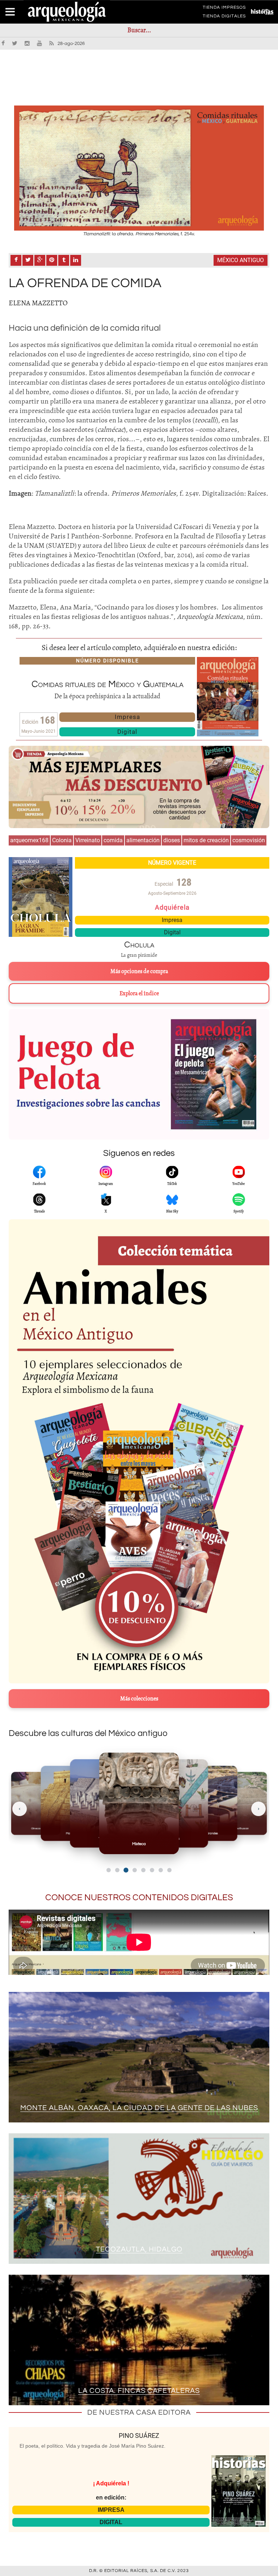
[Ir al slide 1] (109, 1870)
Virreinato (88, 840)
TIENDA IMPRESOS (224, 9)
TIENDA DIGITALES (224, 17)
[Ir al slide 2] (117, 1870)
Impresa (127, 717)
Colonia (62, 840)
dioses (172, 840)
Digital (127, 732)
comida (113, 840)
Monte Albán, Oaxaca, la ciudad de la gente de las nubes (139, 2108)
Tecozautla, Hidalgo (139, 2249)
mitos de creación (206, 840)
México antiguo (241, 260)
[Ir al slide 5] (143, 1870)
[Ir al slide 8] (169, 1870)
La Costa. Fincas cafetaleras (139, 2391)
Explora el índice (139, 993)
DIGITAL (111, 2522)
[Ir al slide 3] (126, 1870)
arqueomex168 (29, 840)
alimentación (143, 840)
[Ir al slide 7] (161, 1870)
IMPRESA (111, 2510)
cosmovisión (249, 840)
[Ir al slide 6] (152, 1870)
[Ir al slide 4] (134, 1870)
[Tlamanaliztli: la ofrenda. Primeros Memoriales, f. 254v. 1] (139, 168)
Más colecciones (139, 1699)
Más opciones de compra (139, 971)
